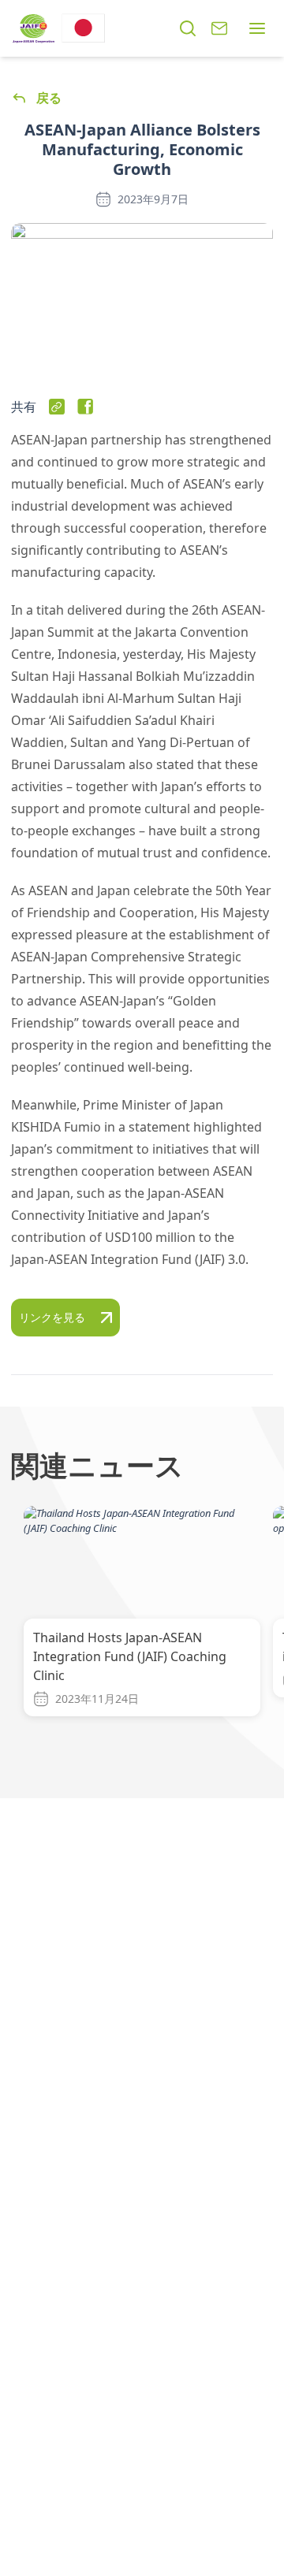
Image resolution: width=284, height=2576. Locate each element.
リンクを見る (52, 1317)
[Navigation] (257, 28)
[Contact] (219, 28)
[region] (142, 1633)
